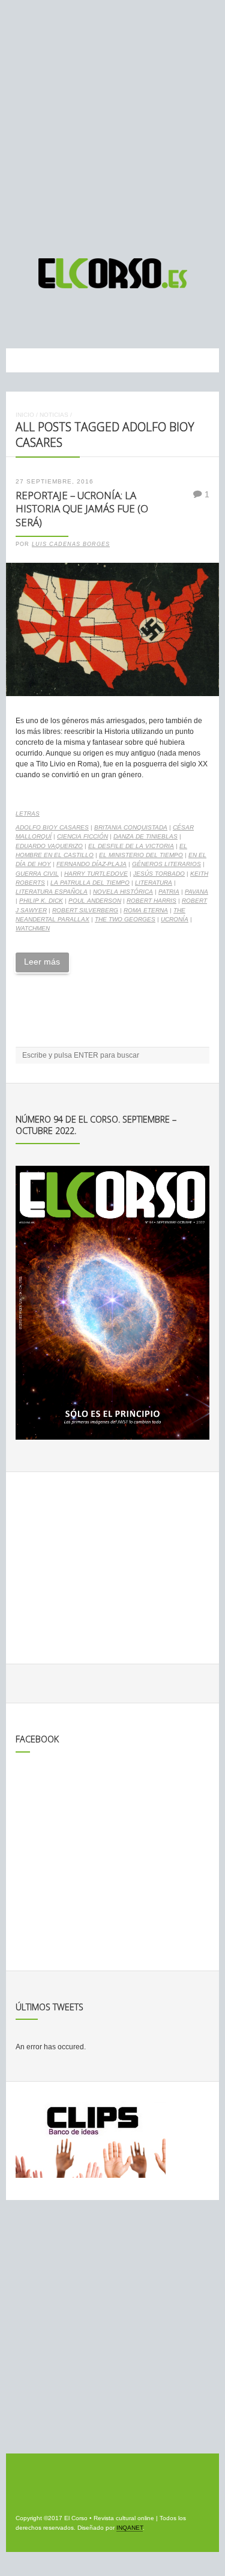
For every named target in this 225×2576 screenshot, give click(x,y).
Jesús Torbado (159, 874)
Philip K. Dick (41, 901)
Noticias (54, 415)
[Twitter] (125, 318)
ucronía (175, 919)
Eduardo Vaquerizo (49, 846)
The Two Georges (125, 919)
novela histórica (123, 892)
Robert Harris (151, 901)
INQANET (130, 2528)
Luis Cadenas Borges (71, 544)
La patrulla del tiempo (90, 883)
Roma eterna (146, 910)
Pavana (196, 892)
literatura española (52, 892)
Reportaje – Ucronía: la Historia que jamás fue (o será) (82, 509)
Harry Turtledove (96, 874)
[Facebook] (103, 318)
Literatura (154, 883)
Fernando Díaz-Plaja (91, 864)
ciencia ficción (82, 836)
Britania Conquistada (131, 827)
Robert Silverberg (85, 910)
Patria (169, 892)
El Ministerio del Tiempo (141, 855)
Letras (28, 814)
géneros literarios (166, 864)
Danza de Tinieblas (145, 836)
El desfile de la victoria (131, 846)
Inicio (25, 415)
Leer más (42, 962)
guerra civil (37, 874)
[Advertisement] (112, 123)
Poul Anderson (95, 901)
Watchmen (33, 928)
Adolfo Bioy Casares (52, 827)
